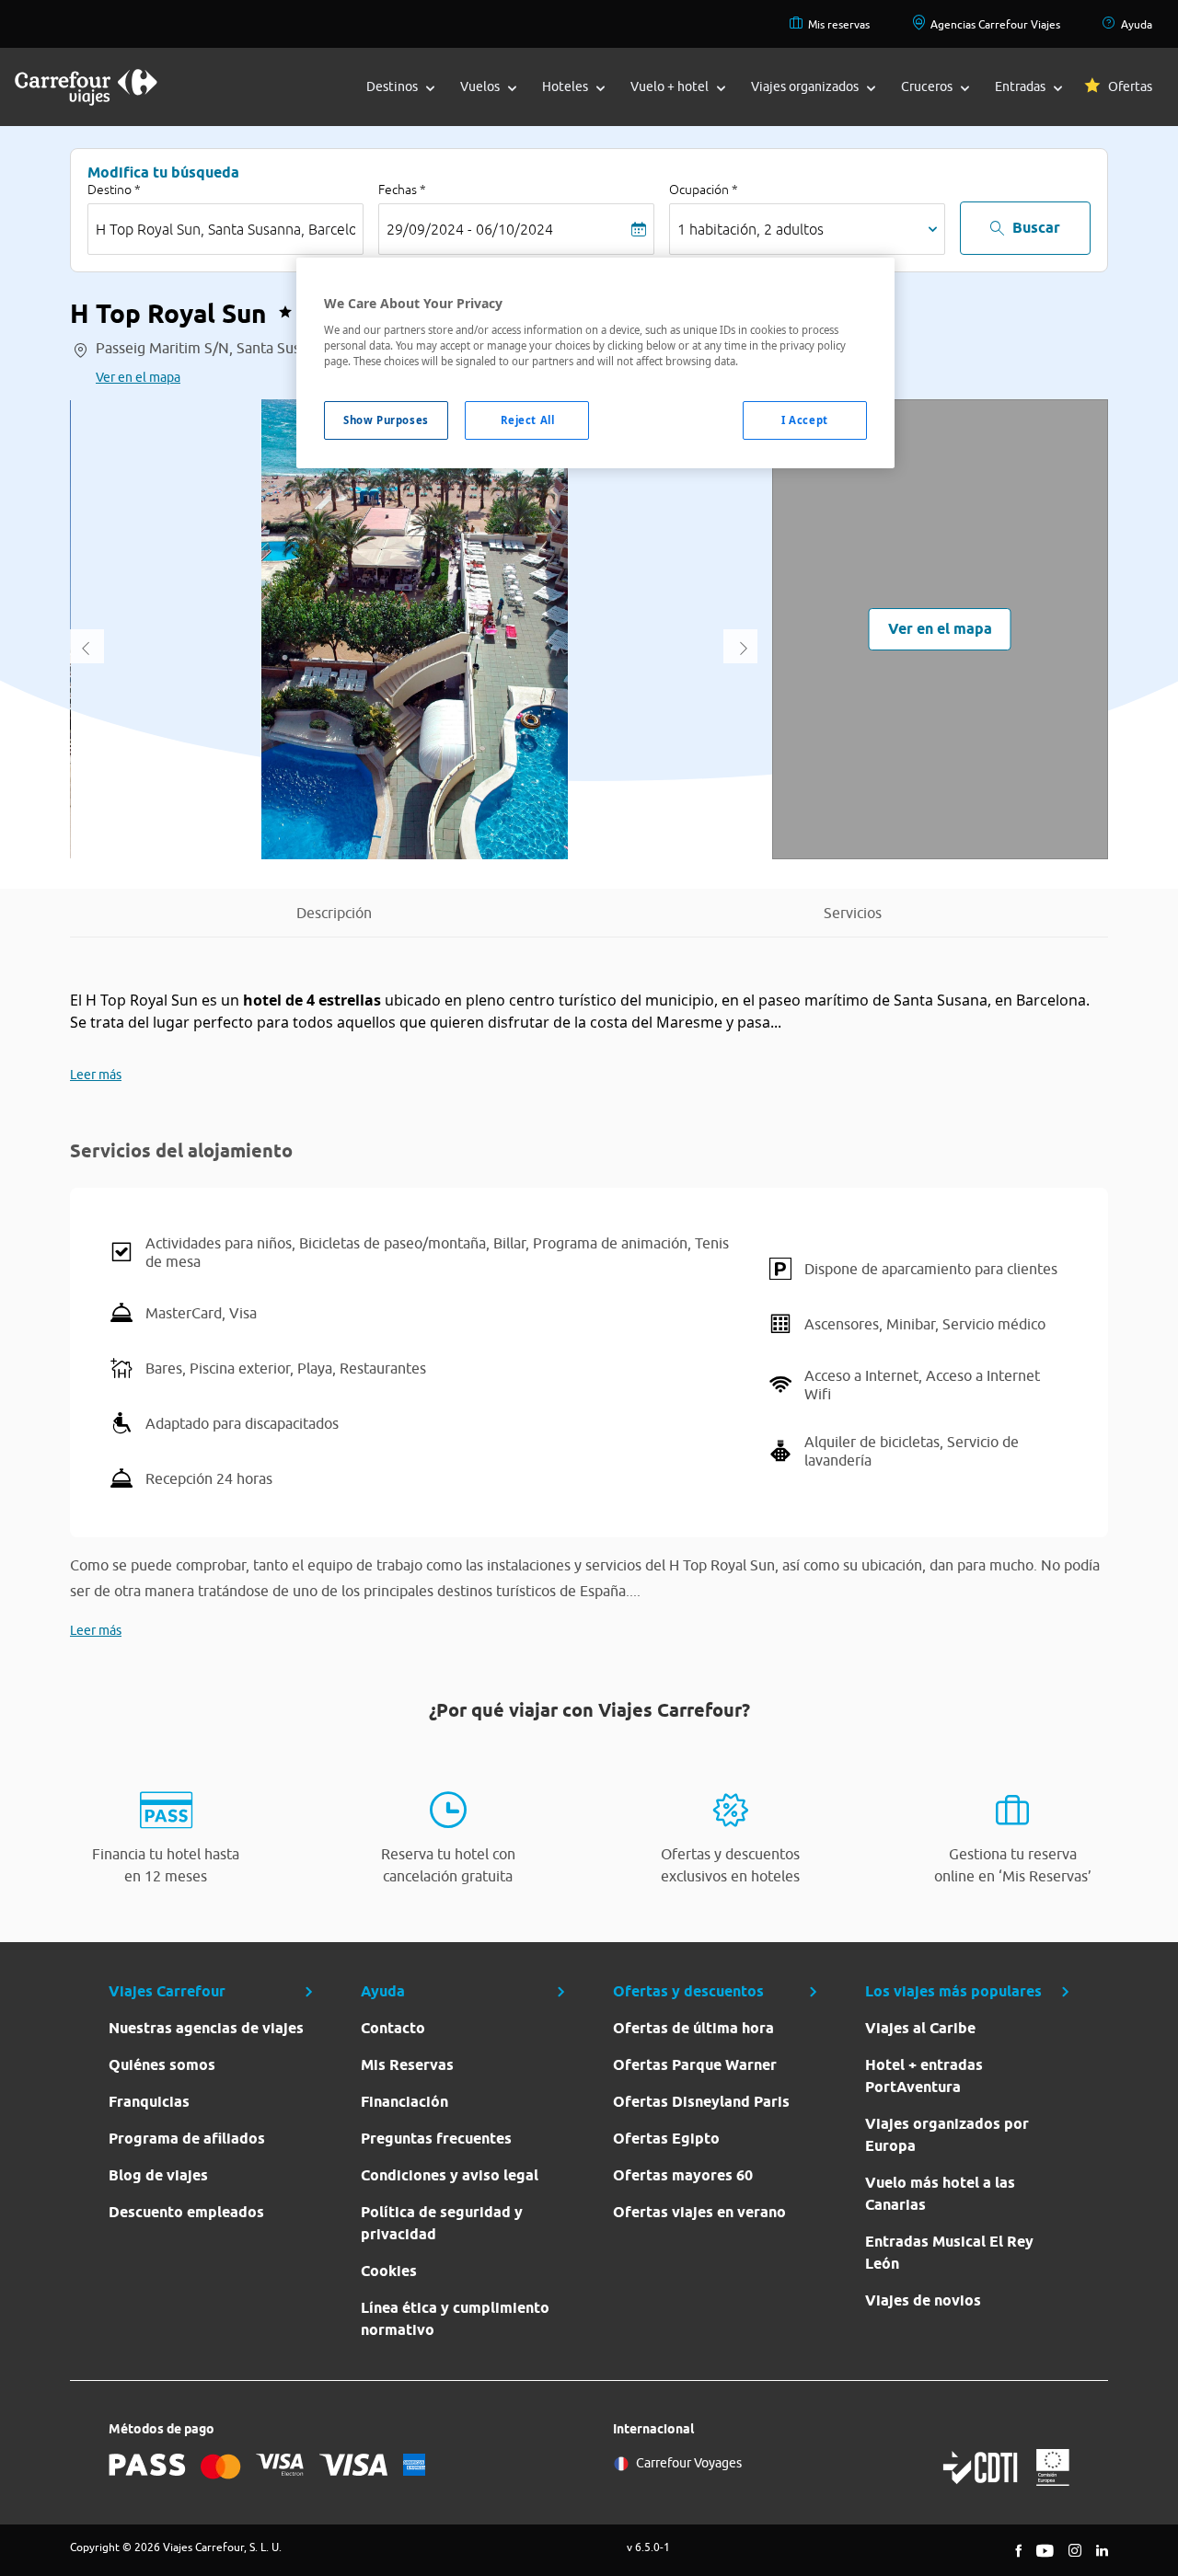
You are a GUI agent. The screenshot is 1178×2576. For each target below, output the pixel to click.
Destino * (114, 190)
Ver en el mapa (138, 377)
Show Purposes (386, 420)
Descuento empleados (186, 2212)
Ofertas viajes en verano (699, 2212)
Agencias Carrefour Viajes (995, 24)
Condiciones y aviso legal (450, 2175)
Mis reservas (839, 24)
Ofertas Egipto (666, 2139)
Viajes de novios (923, 2300)
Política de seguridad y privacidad (442, 2223)
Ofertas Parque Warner (695, 2065)
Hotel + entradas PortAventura (924, 2076)
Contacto (393, 2028)
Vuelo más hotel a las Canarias (940, 2194)
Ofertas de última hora (693, 2028)
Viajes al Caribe (920, 2028)
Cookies (389, 2271)
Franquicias (149, 2102)
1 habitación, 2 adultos (751, 229)
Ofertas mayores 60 (683, 2175)
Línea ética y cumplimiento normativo (455, 2319)
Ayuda (1137, 24)
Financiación (404, 2102)
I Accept (805, 420)
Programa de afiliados (187, 2139)
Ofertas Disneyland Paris (701, 2102)
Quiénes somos (162, 2065)
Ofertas (1130, 86)
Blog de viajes (158, 2175)
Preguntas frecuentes (436, 2139)
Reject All (528, 420)
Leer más (96, 1075)
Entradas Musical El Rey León (949, 2253)
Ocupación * (704, 190)
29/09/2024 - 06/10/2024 (470, 229)
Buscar (1036, 228)
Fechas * (402, 190)
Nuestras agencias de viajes (206, 2028)
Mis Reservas (407, 2065)
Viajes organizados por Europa (947, 2135)
